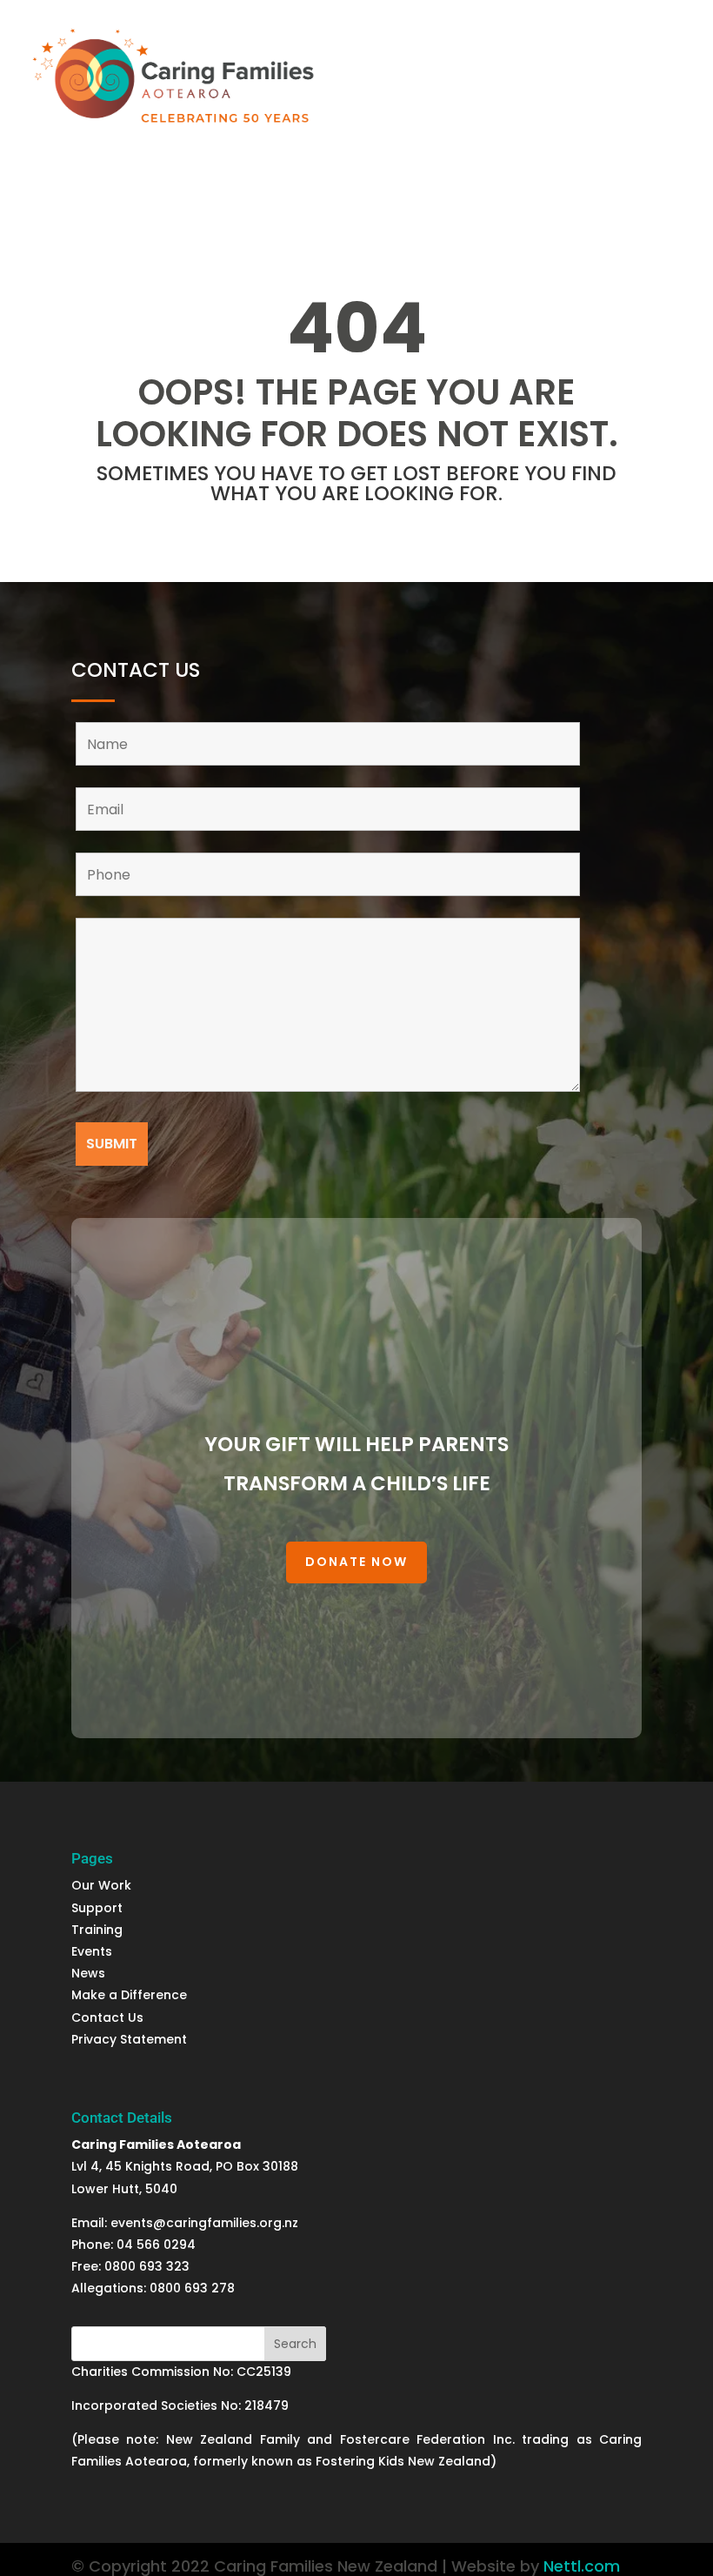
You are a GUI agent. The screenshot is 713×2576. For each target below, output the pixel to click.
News (90, 1973)
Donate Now (356, 1562)
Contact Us (107, 2017)
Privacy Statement (129, 2039)
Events (92, 1951)
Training (97, 1930)
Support (99, 1908)
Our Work (101, 1885)
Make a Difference (129, 1995)
